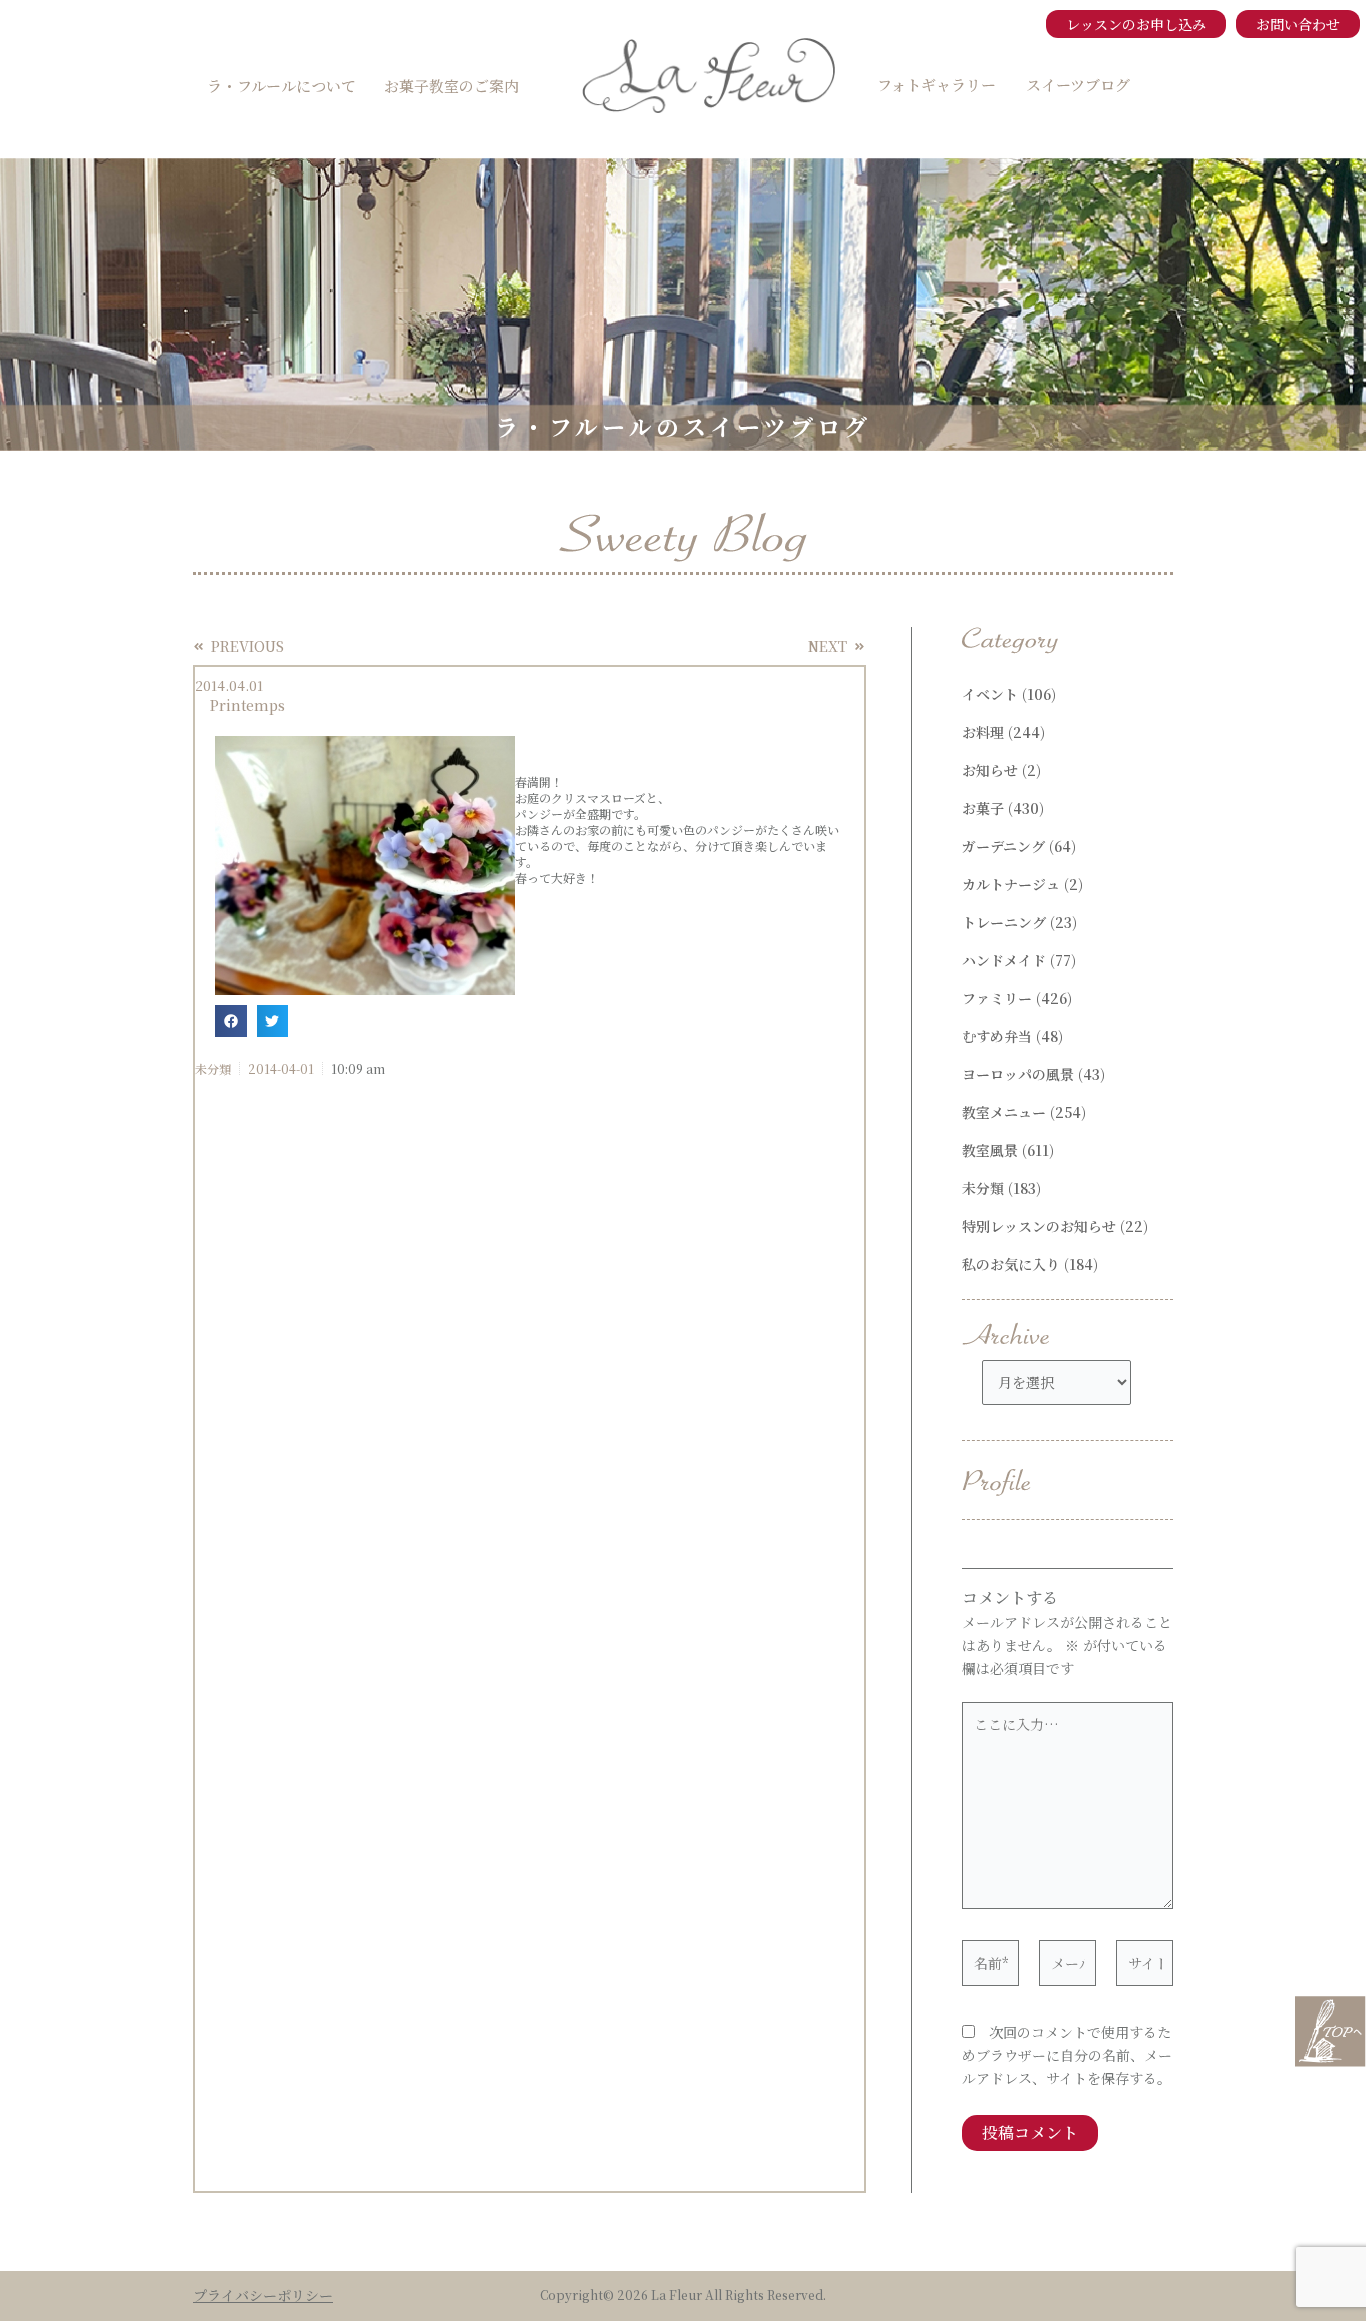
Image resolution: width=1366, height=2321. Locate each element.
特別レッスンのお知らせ (1039, 1226)
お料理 (983, 732)
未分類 (213, 1068)
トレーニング (1004, 922)
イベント (990, 694)
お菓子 (983, 808)
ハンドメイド (1004, 960)
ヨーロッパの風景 (1018, 1074)
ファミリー (997, 998)
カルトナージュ (1011, 884)
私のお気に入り (1011, 1264)
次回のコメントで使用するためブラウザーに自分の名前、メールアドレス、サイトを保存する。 (1067, 2055)
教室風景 (990, 1150)
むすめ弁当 (997, 1036)
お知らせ (990, 770)
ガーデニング (1003, 846)
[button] (231, 1021)
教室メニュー (1004, 1112)
